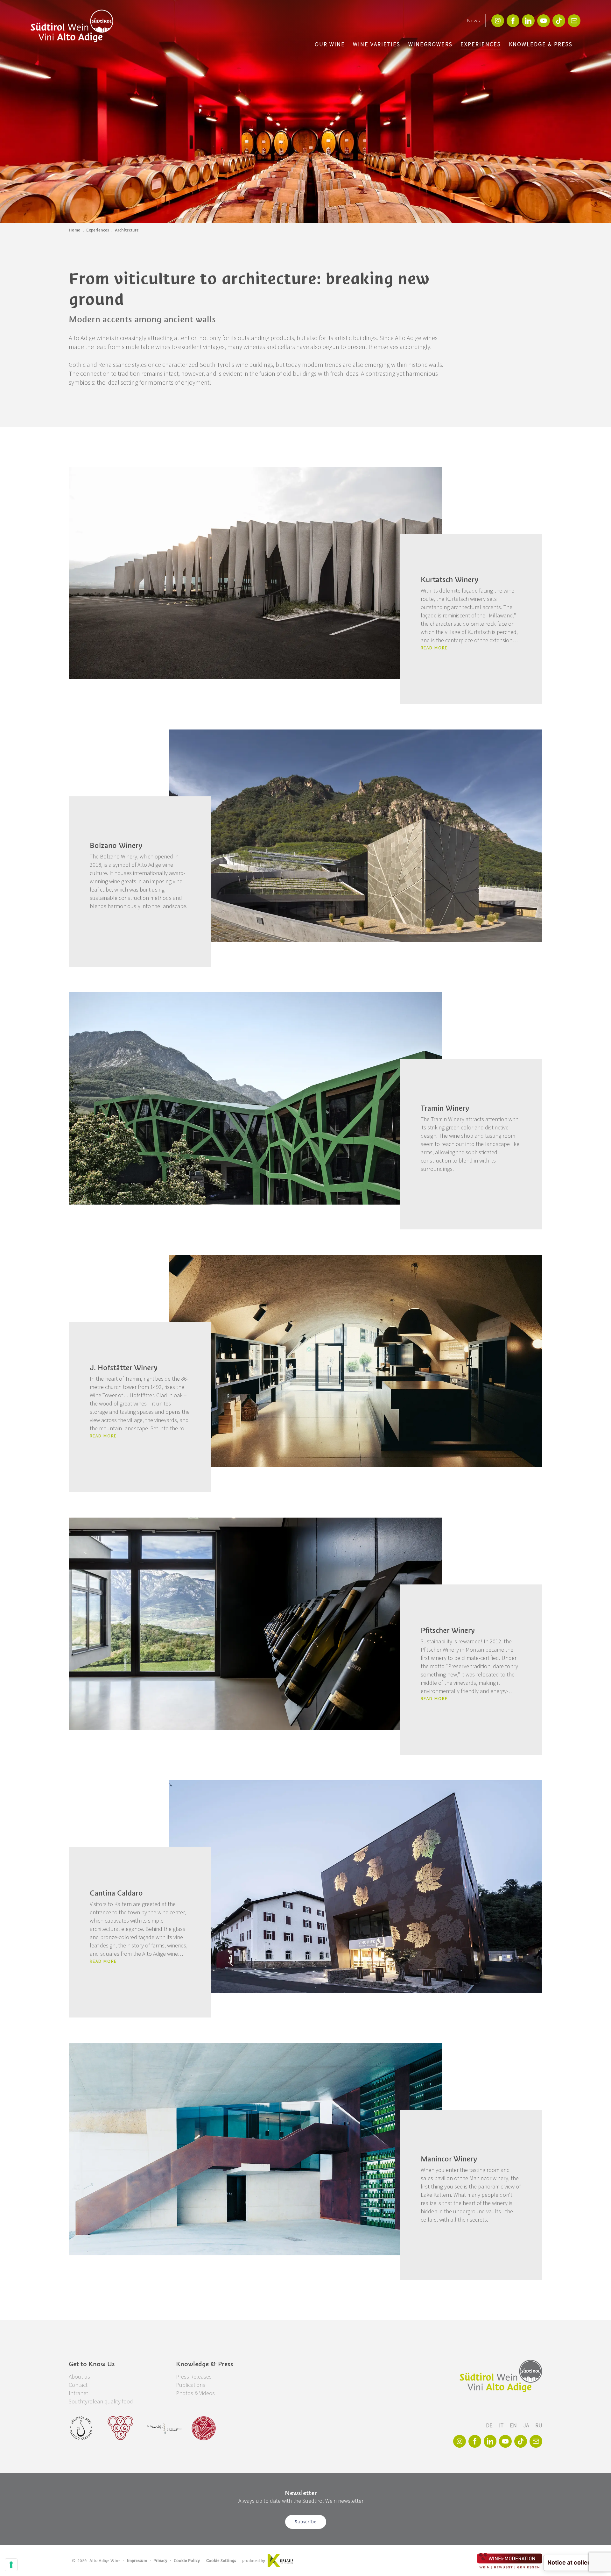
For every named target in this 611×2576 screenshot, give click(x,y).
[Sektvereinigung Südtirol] (81, 2428)
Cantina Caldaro (116, 1893)
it (502, 2426)
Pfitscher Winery (448, 1630)
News (473, 21)
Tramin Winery (445, 1108)
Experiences (481, 44)
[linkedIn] (528, 21)
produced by (254, 2561)
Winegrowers (430, 44)
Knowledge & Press (541, 44)
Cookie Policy (187, 2561)
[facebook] (513, 21)
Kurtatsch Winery (449, 580)
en (514, 2426)
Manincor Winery (449, 2159)
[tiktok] (559, 21)
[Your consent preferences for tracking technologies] (11, 2565)
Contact (78, 2385)
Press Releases (194, 2377)
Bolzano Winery (116, 845)
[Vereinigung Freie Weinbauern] (204, 2428)
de (490, 2426)
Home (74, 230)
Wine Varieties (377, 44)
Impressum (137, 2561)
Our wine (330, 44)
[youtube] (544, 21)
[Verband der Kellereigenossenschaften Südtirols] (121, 2428)
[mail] (574, 21)
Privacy (160, 2561)
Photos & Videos (195, 2393)
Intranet (78, 2393)
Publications (191, 2385)
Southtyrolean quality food (101, 2402)
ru (539, 2426)
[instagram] (498, 21)
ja (527, 2426)
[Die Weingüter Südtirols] (164, 2428)
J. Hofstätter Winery (124, 1368)
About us (79, 2377)
